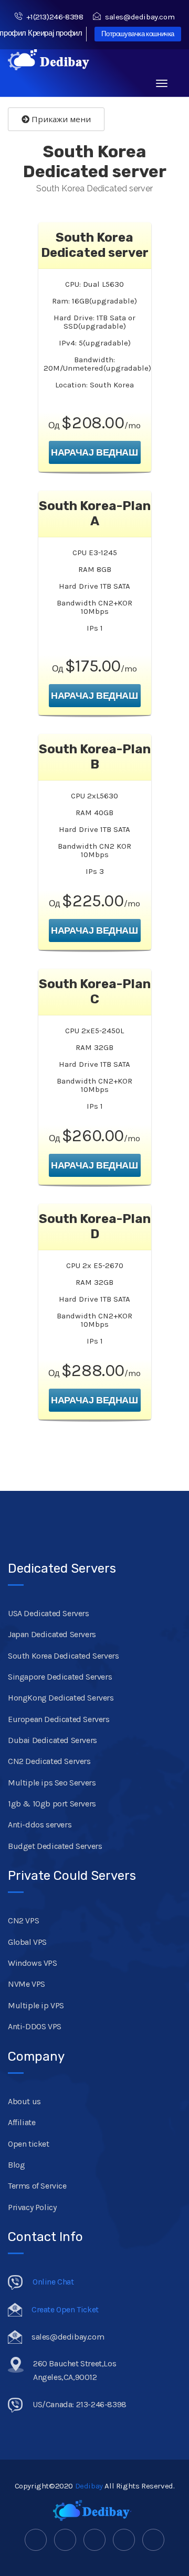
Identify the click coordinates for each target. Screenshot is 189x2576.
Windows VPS (33, 1963)
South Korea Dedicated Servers (63, 1656)
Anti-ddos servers (40, 1825)
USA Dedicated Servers (49, 1613)
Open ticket (29, 2144)
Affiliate (22, 2122)
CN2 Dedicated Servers (49, 1761)
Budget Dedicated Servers (55, 1846)
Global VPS (27, 1942)
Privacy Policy (32, 2207)
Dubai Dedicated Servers (52, 1740)
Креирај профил (55, 33)
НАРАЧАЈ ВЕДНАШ (94, 452)
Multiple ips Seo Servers (52, 1783)
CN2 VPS (23, 1920)
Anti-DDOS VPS (35, 2026)
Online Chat (53, 2282)
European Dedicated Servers (59, 1719)
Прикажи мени (60, 119)
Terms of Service (37, 2186)
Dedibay (89, 2486)
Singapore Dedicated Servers (60, 1677)
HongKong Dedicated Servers (61, 1698)
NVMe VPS (27, 1984)
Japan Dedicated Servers (52, 1634)
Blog (16, 2165)
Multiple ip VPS (36, 2005)
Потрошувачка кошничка (138, 34)
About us (24, 2101)
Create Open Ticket (65, 2309)
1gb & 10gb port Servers (52, 1804)
